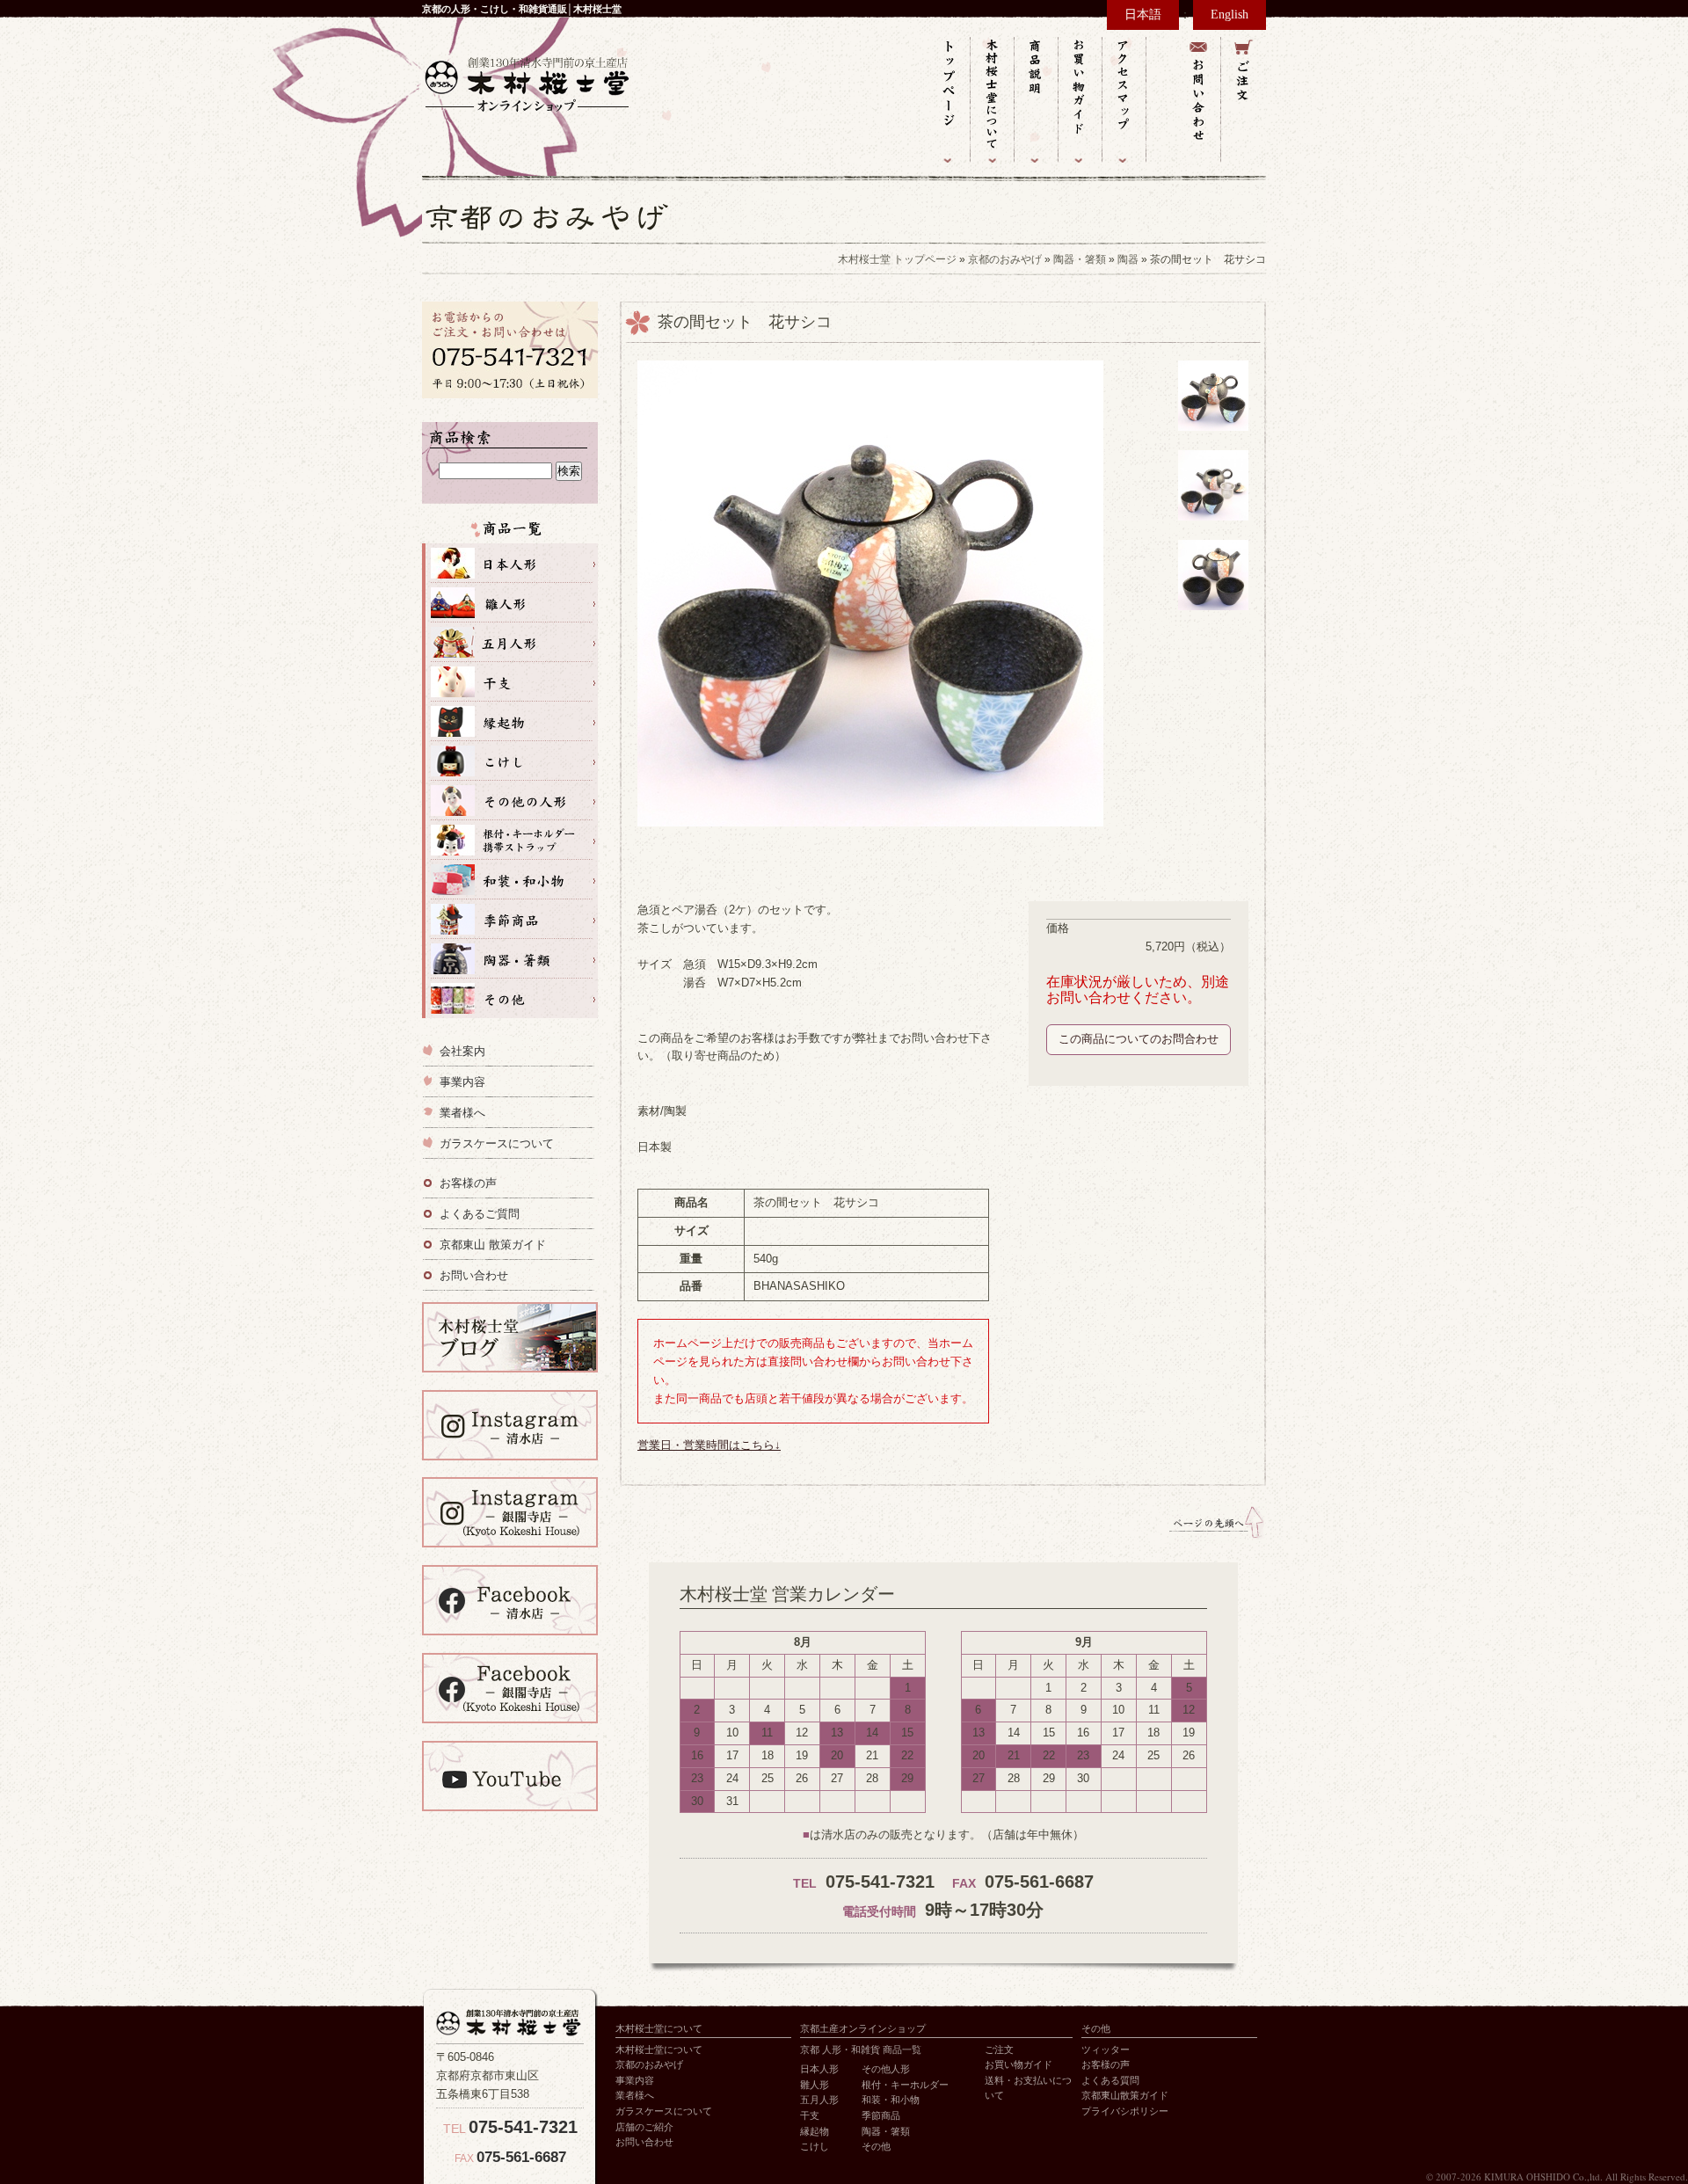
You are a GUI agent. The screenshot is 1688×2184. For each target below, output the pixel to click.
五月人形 (510, 642)
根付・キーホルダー (905, 2085)
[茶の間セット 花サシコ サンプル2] (1213, 619)
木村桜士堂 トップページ (897, 259)
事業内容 (462, 1082)
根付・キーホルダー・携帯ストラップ (510, 840)
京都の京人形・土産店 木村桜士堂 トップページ (949, 100)
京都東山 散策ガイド (493, 1245)
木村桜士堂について (993, 100)
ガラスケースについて (497, 1143)
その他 (510, 998)
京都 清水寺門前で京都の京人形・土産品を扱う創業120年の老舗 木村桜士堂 (527, 84)
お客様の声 (468, 1183)
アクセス (1125, 100)
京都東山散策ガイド (1125, 2095)
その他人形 (510, 801)
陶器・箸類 (1080, 259)
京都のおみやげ (1005, 259)
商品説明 (1037, 100)
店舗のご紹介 (644, 2127)
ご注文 (1244, 100)
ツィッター (1106, 2049)
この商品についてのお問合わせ (1139, 1039)
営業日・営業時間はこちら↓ (709, 1445)
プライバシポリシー (1125, 2111)
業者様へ (462, 1113)
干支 (510, 682)
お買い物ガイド (1080, 100)
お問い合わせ (1199, 100)
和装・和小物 (510, 880)
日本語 (1143, 15)
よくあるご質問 (480, 1214)
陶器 (1128, 259)
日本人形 (510, 563)
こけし (510, 761)
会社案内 (462, 1051)
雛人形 (510, 603)
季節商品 (510, 919)
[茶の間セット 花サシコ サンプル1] (1213, 440)
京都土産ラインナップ (510, 532)
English (1230, 15)
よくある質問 (1110, 2080)
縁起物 (510, 721)
